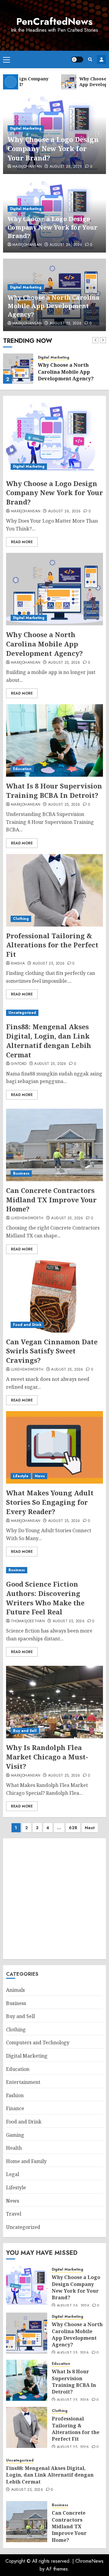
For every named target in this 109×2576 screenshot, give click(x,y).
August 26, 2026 (66, 167)
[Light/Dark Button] (77, 60)
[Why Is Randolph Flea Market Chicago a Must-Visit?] (54, 1702)
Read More (22, 542)
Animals (15, 1990)
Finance (15, 2108)
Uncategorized (22, 1013)
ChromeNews (89, 2561)
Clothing (21, 919)
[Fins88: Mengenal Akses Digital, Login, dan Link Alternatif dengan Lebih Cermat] (54, 1013)
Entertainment (23, 2082)
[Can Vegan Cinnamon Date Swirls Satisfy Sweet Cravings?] (54, 1296)
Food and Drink (27, 1325)
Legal (13, 2174)
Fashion (15, 2095)
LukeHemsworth (27, 1218)
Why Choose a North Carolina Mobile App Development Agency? (53, 306)
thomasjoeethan (28, 1621)
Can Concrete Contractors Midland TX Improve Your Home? (51, 1200)
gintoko (19, 1064)
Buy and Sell (25, 1731)
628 (73, 1828)
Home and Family (26, 2161)
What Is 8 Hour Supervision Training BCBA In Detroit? (54, 790)
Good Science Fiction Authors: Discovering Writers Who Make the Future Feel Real (45, 1598)
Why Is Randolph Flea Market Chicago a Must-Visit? (47, 1757)
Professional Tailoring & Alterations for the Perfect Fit (52, 945)
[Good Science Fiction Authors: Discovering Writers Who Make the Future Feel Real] (54, 1570)
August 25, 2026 (66, 324)
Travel (14, 2214)
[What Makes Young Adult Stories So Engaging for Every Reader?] (54, 1447)
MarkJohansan (27, 167)
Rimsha (18, 964)
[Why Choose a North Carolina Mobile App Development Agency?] (18, 369)
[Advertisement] (54, 1899)
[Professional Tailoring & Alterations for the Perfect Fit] (54, 890)
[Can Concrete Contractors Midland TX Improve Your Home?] (54, 1145)
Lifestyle (21, 1476)
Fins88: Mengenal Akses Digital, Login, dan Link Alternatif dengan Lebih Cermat (49, 1040)
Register (101, 60)
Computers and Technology (38, 2042)
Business (21, 1173)
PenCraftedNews (54, 21)
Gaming (15, 2135)
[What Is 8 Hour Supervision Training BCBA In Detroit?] (54, 740)
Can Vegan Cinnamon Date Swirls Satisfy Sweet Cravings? (52, 1351)
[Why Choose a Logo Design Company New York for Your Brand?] (54, 438)
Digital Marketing (26, 128)
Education (22, 769)
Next (90, 1828)
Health (14, 2148)
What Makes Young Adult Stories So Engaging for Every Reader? (50, 1502)
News (40, 1476)
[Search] (90, 59)
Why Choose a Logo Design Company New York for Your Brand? (53, 149)
